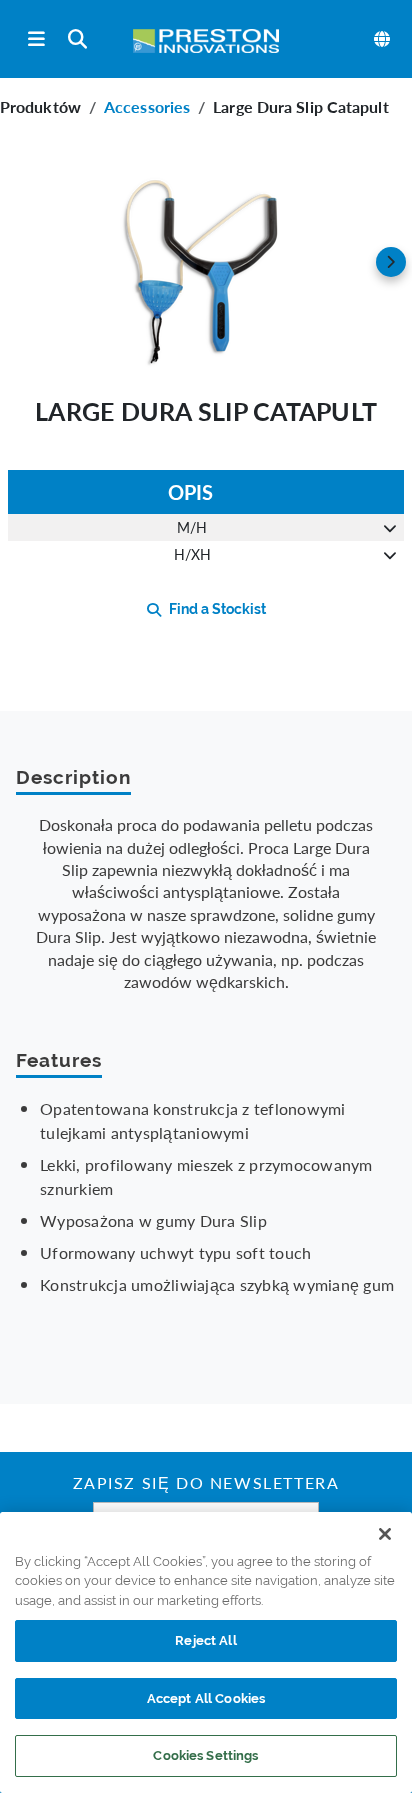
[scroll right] (391, 262)
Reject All (205, 1640)
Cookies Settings (205, 1755)
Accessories (147, 106)
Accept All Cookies (206, 1698)
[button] (206, 262)
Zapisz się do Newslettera (206, 1485)
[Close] (385, 1534)
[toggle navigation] (36, 39)
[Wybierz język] (383, 39)
